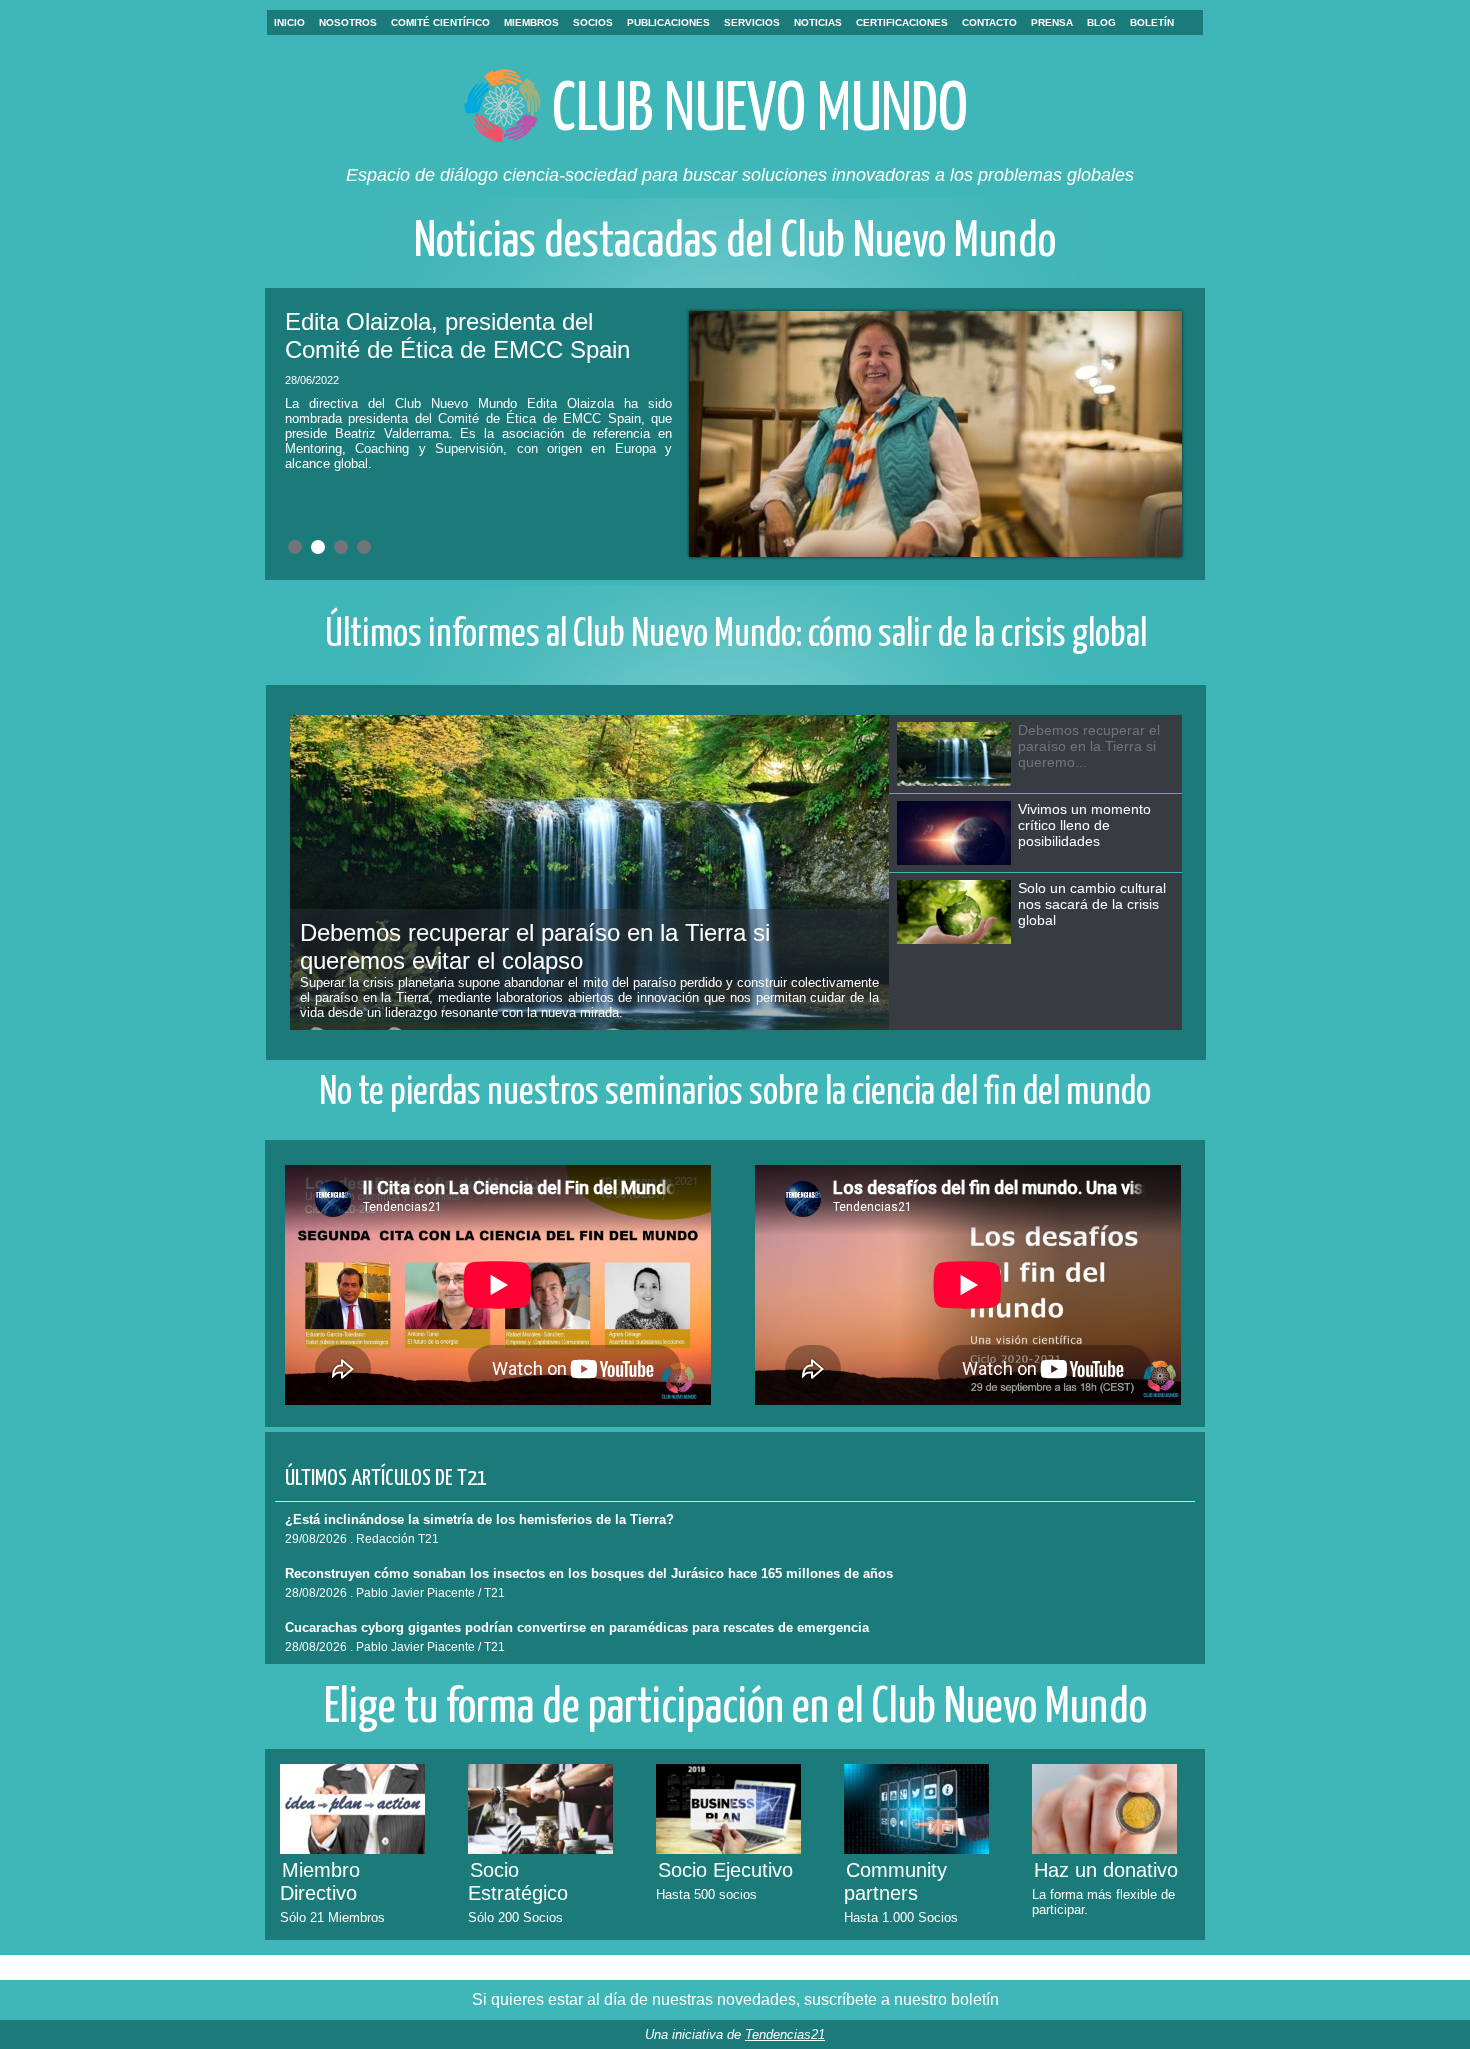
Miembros (531, 22)
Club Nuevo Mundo (760, 111)
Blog (1101, 22)
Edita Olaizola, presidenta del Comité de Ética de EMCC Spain (457, 335)
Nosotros (348, 22)
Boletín (1152, 22)
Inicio (289, 22)
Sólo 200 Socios (515, 1917)
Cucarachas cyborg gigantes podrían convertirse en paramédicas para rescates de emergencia (577, 1627)
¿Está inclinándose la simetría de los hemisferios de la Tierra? (479, 1519)
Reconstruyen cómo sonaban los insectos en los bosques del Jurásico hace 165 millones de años (589, 1573)
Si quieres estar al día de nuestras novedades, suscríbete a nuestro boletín (735, 1999)
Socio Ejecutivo (725, 1870)
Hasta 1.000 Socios (901, 1917)
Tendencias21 (785, 2034)
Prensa (1052, 22)
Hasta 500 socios (706, 1894)
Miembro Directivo (320, 1881)
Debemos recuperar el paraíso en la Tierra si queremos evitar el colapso (535, 946)
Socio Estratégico (518, 1881)
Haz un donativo (1106, 1870)
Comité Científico (440, 22)
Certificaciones (902, 22)
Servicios (752, 22)
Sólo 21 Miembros (332, 1917)
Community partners (895, 1881)
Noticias (818, 22)
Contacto (989, 22)
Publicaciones (668, 22)
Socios (593, 22)
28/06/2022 (312, 380)
